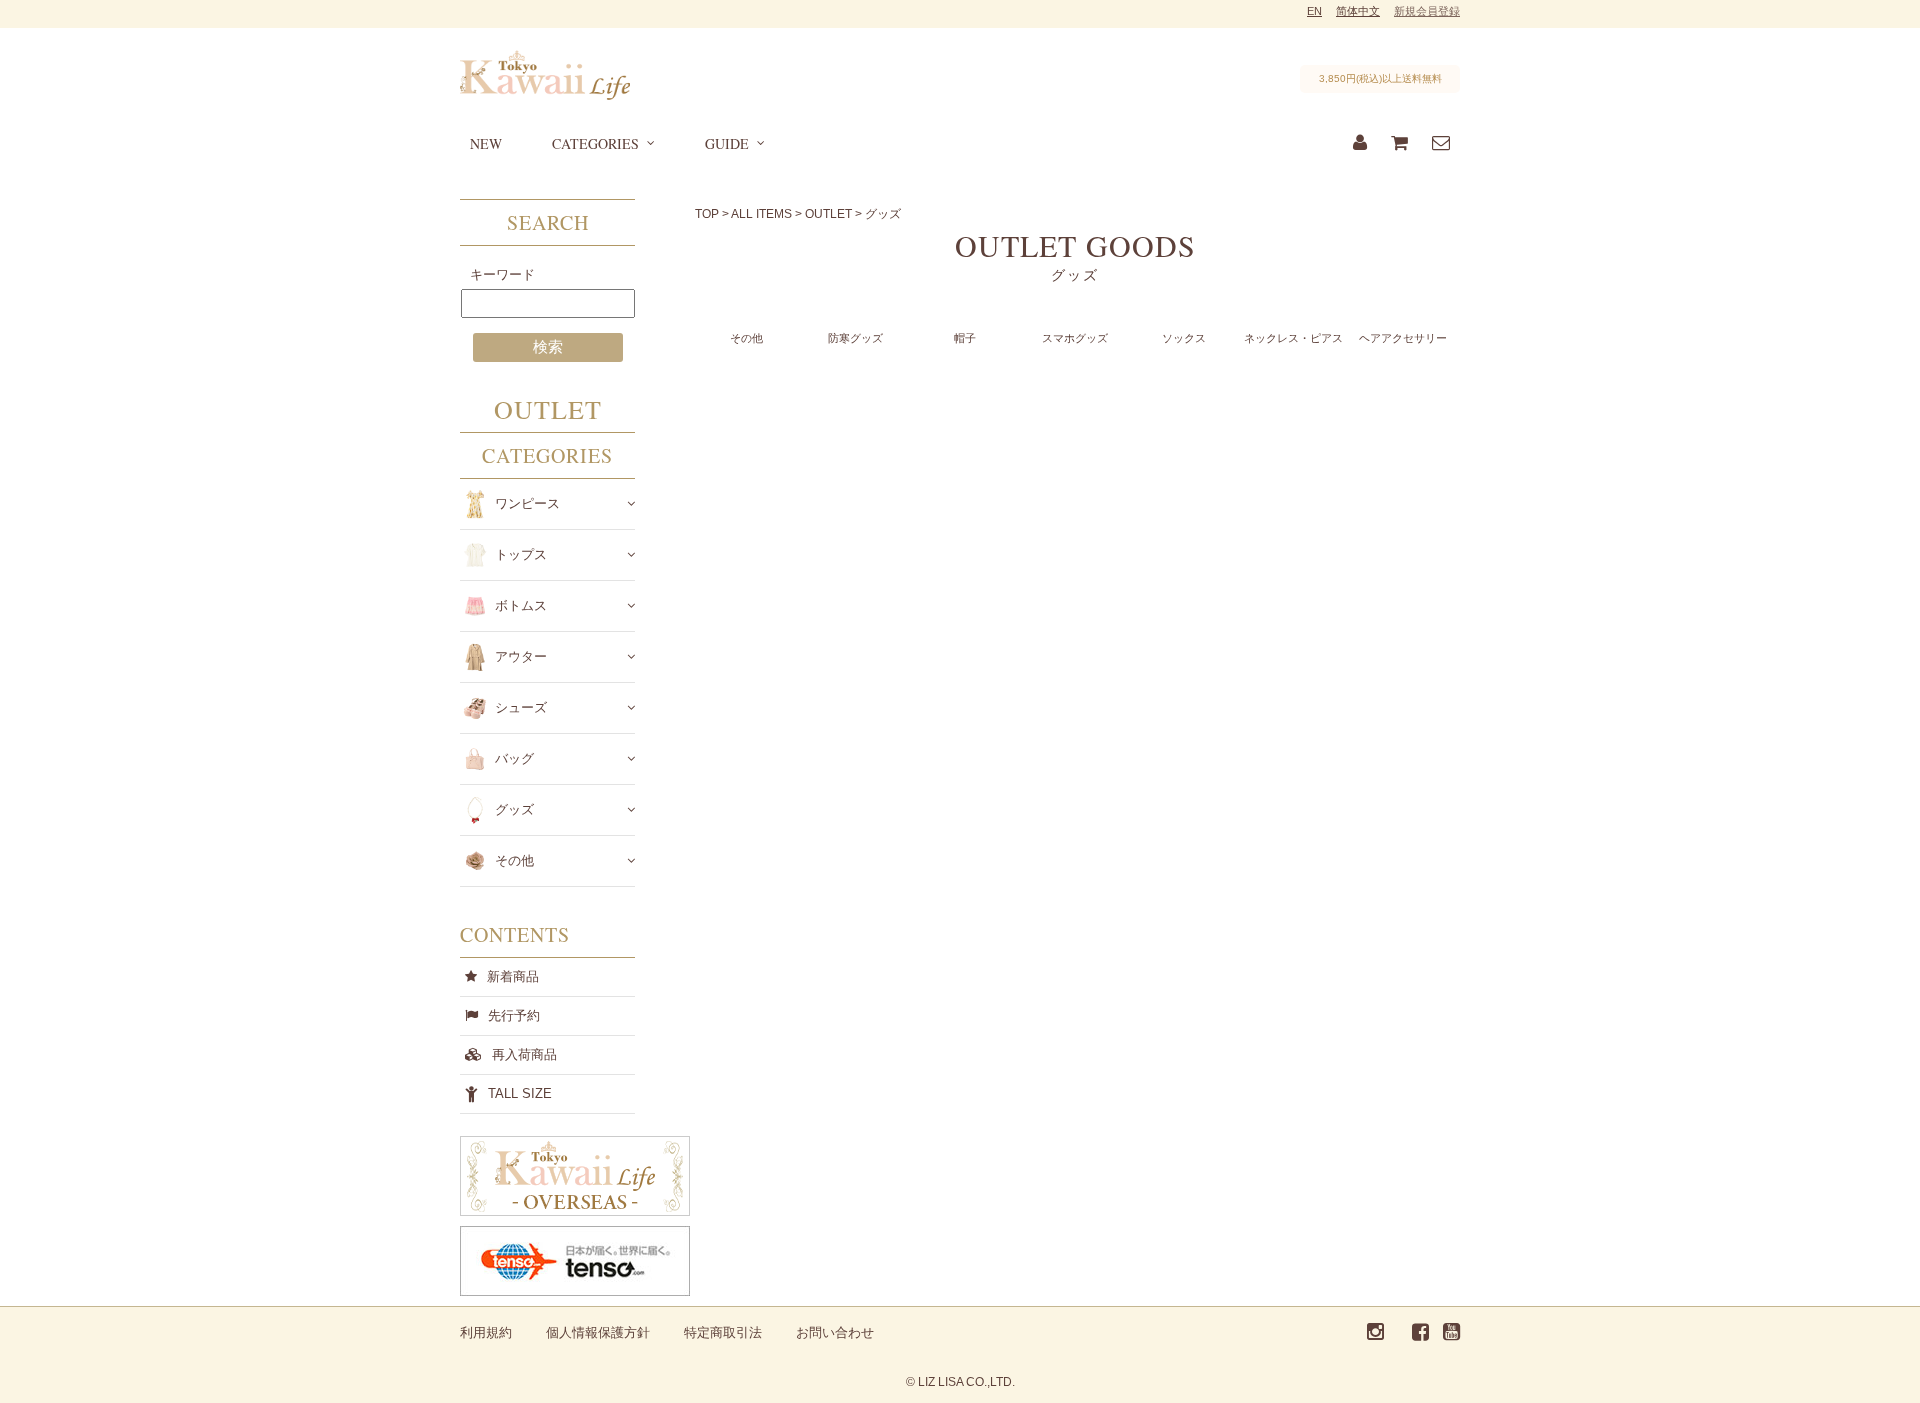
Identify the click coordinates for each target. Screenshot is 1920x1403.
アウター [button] (521, 656)
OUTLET (828, 214)
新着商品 (513, 976)
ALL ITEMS (761, 214)
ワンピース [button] (527, 503)
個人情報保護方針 (598, 1332)
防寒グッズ (855, 338)
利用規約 (486, 1332)
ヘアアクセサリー (1403, 338)
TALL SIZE (520, 1093)
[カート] (1399, 144)
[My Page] (1360, 144)
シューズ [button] (521, 707)
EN (1314, 11)
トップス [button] (521, 554)
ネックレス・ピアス (1293, 338)
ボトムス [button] (521, 605)
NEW (486, 143)
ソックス (1184, 338)
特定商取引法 (723, 1332)
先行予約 (514, 1015)
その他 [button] (514, 860)
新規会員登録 (1427, 11)
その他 (746, 338)
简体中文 (1358, 11)
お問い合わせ (835, 1332)
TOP (707, 214)
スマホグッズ (1075, 338)
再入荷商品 (524, 1054)
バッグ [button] (514, 758)
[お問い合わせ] (1441, 144)
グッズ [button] (514, 809)
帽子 (965, 338)
